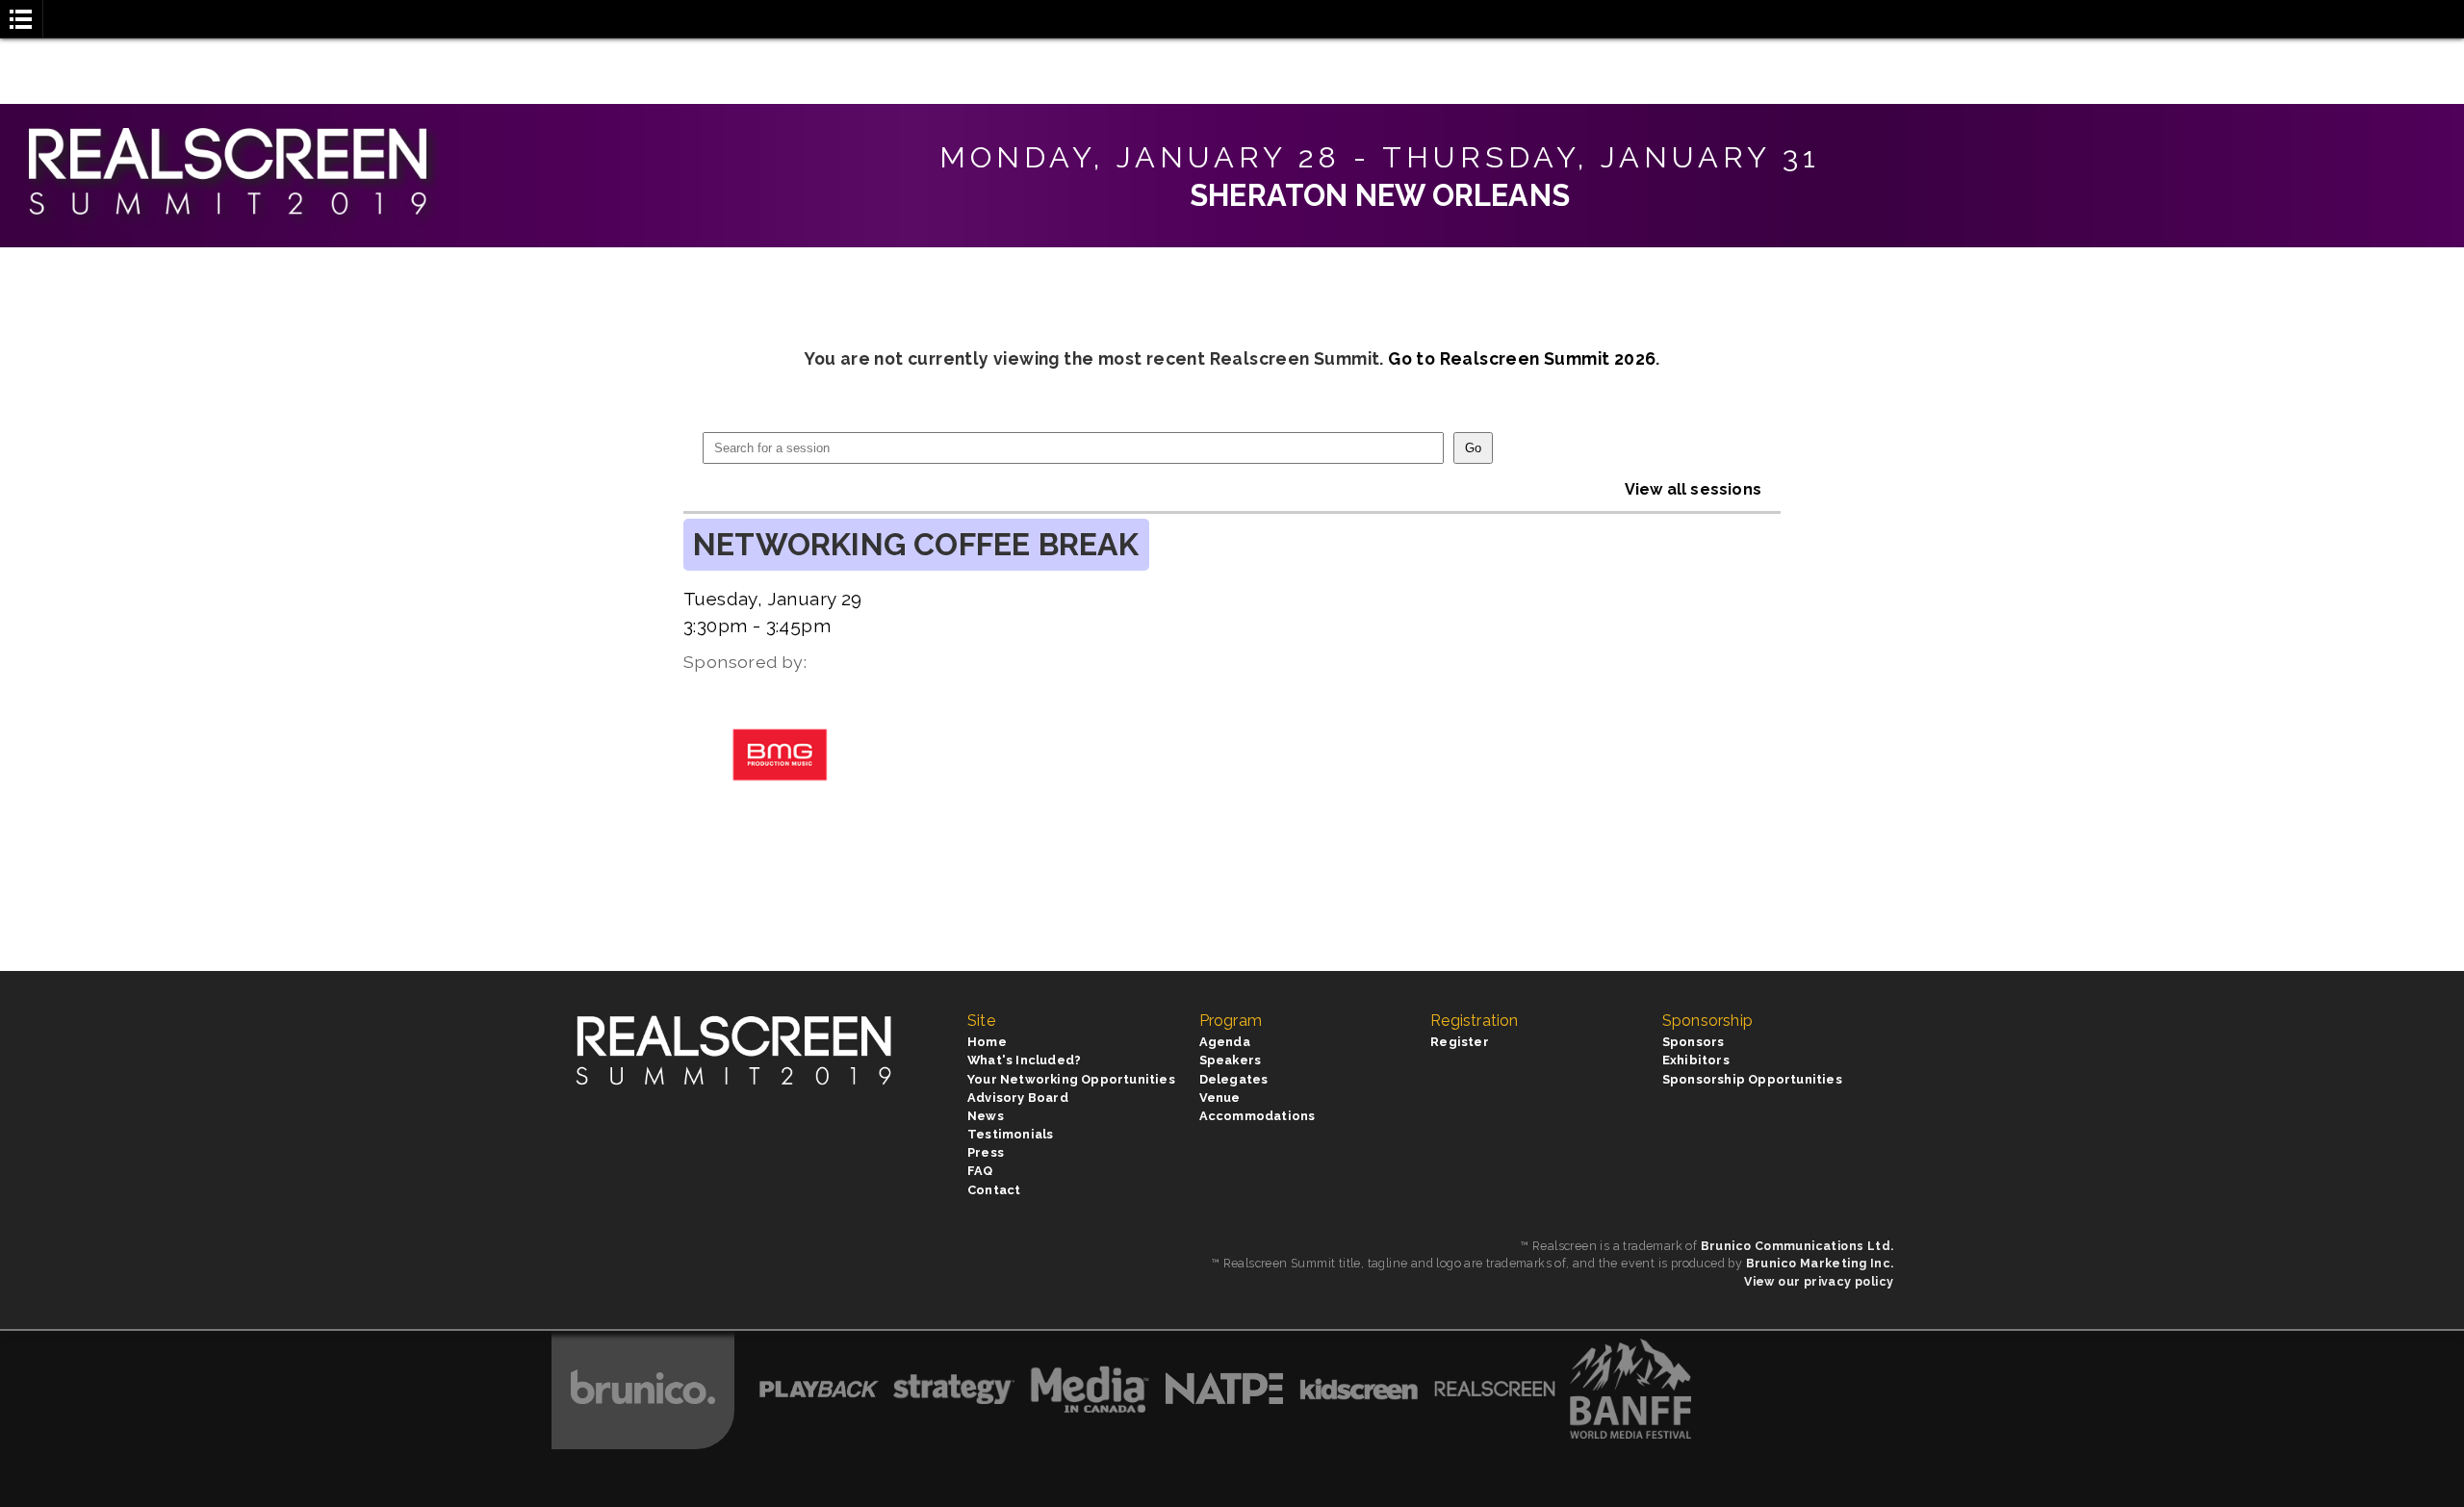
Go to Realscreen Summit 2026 (1522, 358)
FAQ (980, 1171)
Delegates (1234, 1079)
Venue (1220, 1098)
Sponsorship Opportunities (1752, 1079)
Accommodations (1258, 1116)
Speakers (1231, 1060)
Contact (994, 1190)
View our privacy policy (1819, 1281)
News (986, 1116)
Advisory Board (1018, 1098)
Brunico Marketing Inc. (1820, 1263)
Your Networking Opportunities (1071, 1079)
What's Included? (1024, 1060)
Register (1460, 1042)
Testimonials (1010, 1134)
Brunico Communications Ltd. (1797, 1246)
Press (986, 1152)
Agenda (1225, 1042)
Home (987, 1042)
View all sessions (1693, 489)
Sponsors (1694, 1042)
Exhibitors (1696, 1060)
